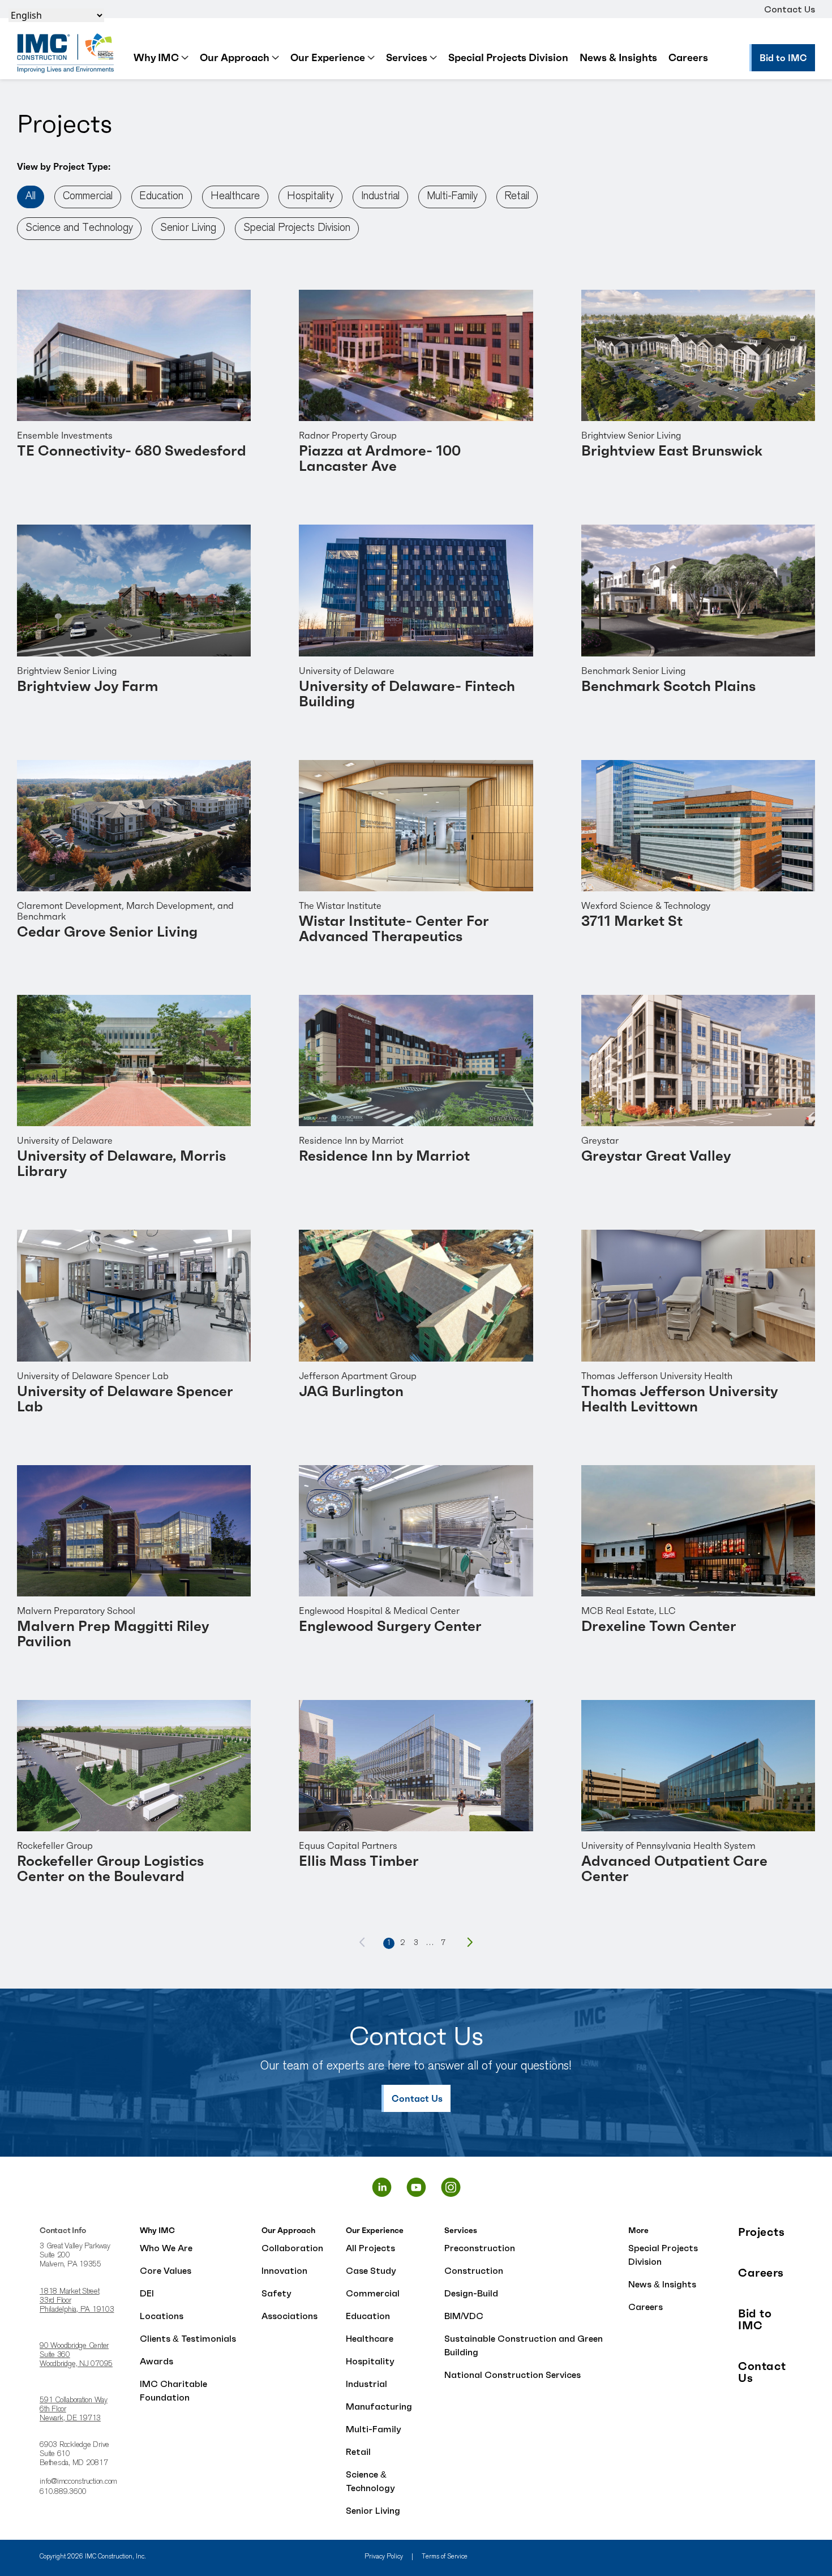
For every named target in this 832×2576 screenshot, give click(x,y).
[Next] (470, 1942)
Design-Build (471, 2293)
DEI (147, 2293)
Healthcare (235, 197)
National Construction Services (513, 2375)
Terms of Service (445, 2557)
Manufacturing (379, 2406)
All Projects (370, 2248)
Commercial (88, 197)
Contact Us (790, 9)
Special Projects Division (508, 57)
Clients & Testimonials (188, 2338)
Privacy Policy (384, 2557)
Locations (162, 2316)
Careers (688, 57)
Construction (474, 2270)
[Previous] (362, 1942)
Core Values (166, 2270)
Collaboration (292, 2248)
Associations (290, 2316)
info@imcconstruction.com (78, 2482)
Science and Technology (79, 228)
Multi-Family (452, 197)
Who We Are (166, 2248)
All (31, 197)
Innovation (284, 2270)
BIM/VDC (464, 2316)
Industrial (380, 197)
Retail (517, 197)
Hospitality (310, 197)
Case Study (371, 2270)
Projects (761, 2232)
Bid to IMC (755, 2320)
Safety (276, 2293)
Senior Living (188, 228)
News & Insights (618, 57)
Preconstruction (480, 2248)
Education (162, 197)
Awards (156, 2361)
